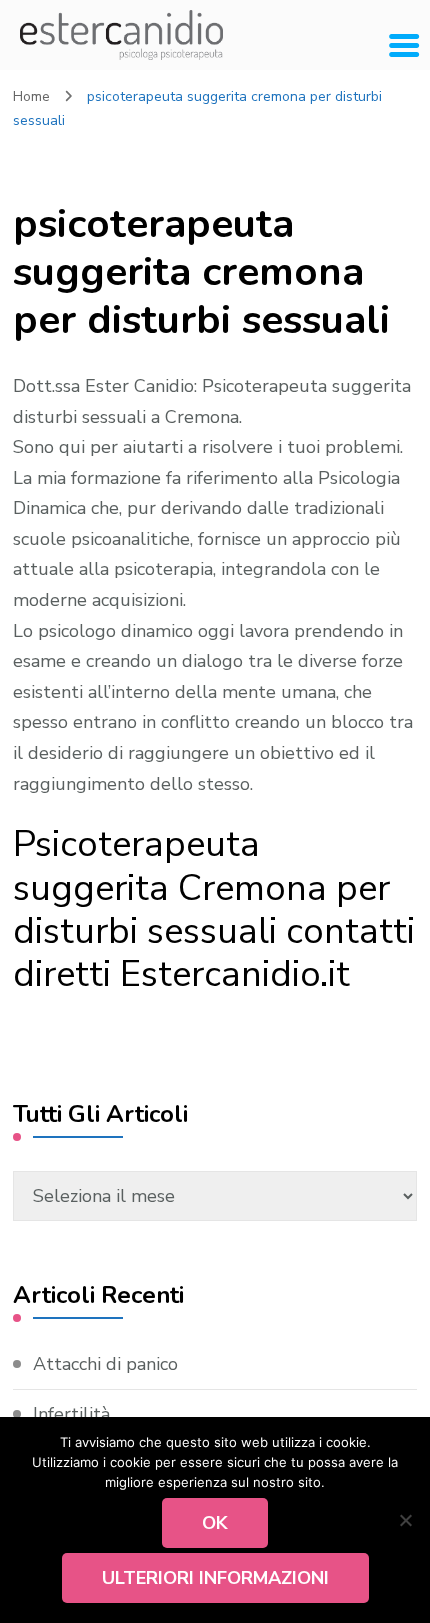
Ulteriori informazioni (215, 1578)
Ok (215, 1523)
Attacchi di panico (105, 1364)
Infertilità (71, 1414)
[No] (405, 1520)
